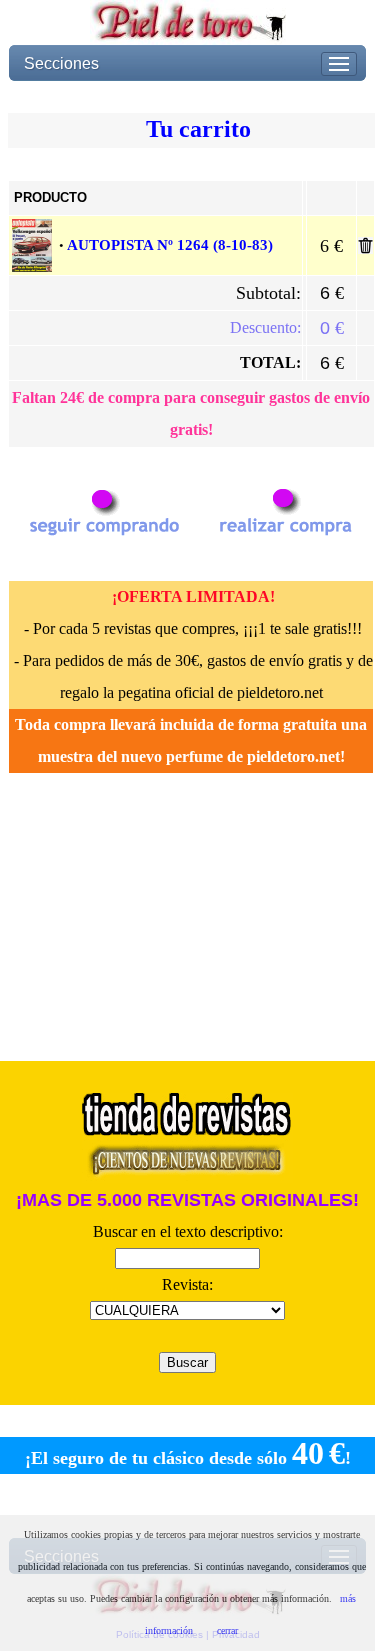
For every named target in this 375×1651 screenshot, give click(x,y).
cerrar (227, 1630)
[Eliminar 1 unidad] (365, 248)
